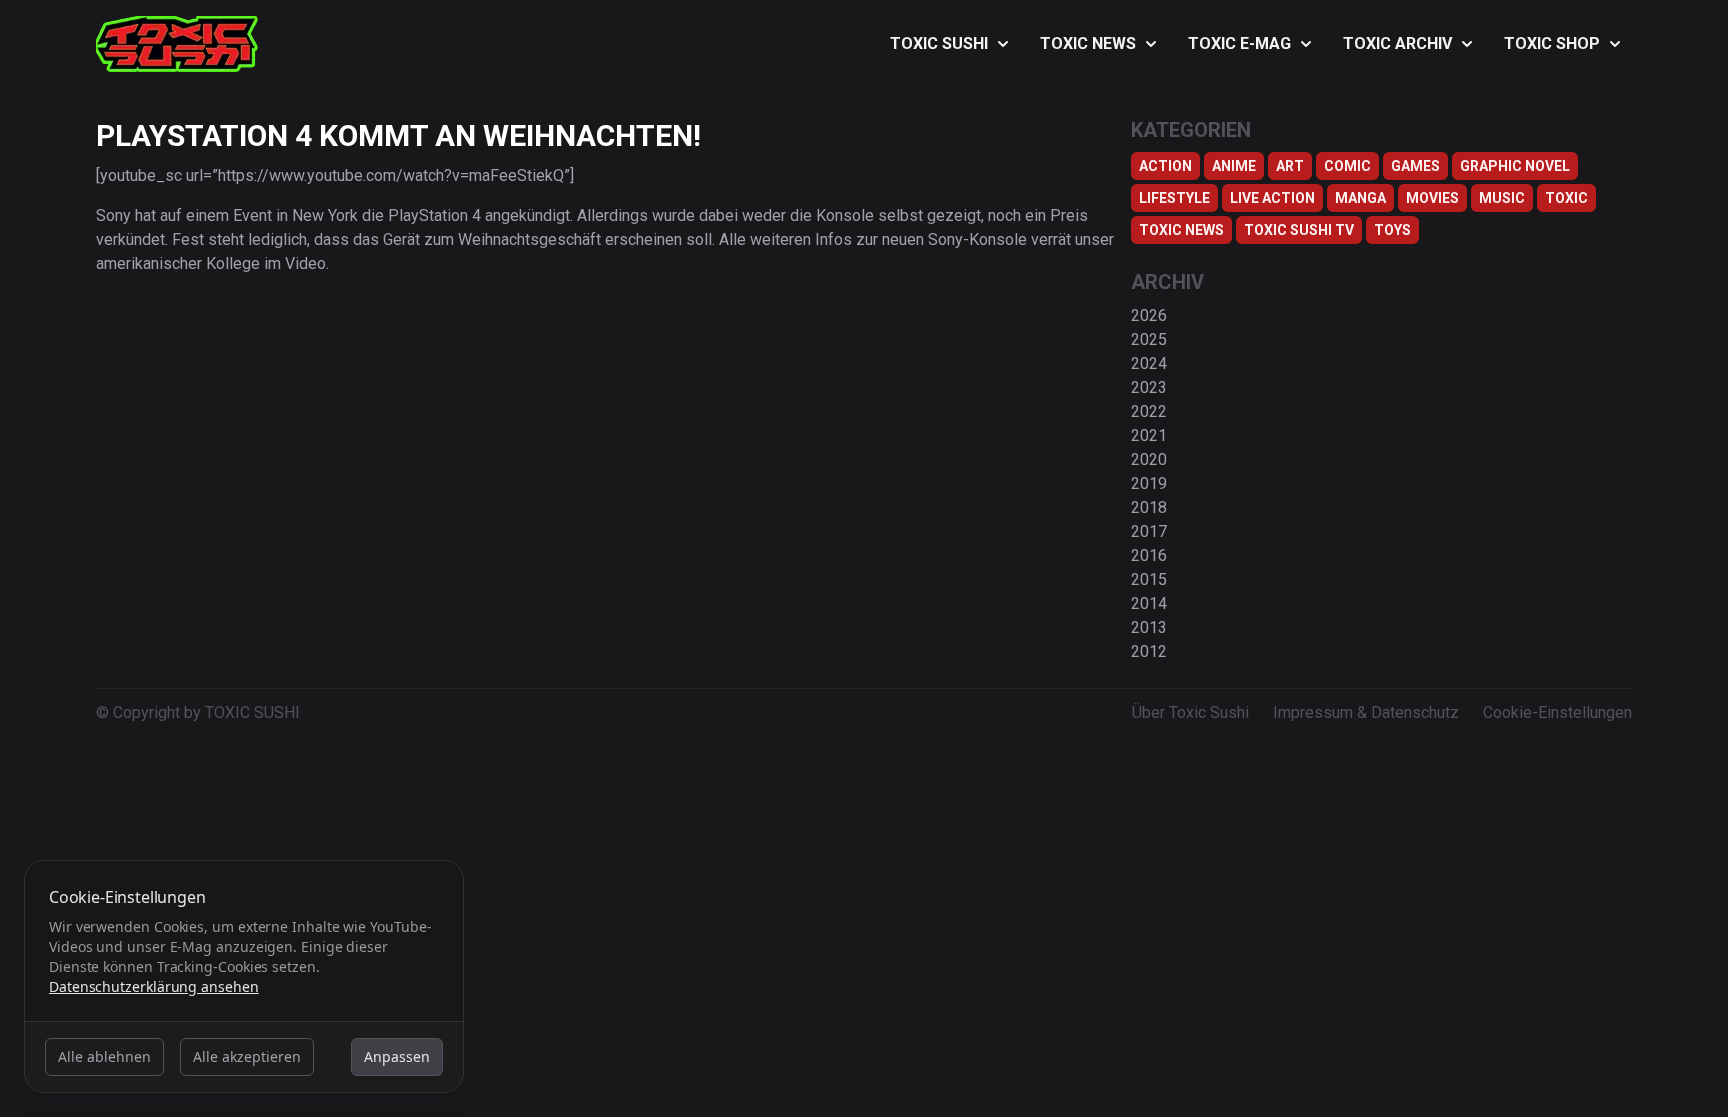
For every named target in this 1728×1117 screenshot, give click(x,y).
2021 (1149, 435)
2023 (1149, 387)
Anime (1234, 166)
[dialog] (244, 976)
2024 (1149, 363)
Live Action (1272, 198)
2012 (1149, 651)
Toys (1392, 230)
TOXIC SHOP (1552, 43)
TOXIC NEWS (1088, 43)
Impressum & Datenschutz (1366, 712)
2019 (1149, 483)
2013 (1149, 627)
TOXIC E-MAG (1239, 43)
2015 (1149, 579)
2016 (1149, 555)
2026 (1149, 315)
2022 (1149, 411)
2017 (1149, 531)
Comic (1347, 166)
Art (1290, 166)
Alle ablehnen (104, 1056)
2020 (1149, 459)
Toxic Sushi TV (1299, 230)
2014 (1149, 603)
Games (1415, 166)
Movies (1432, 198)
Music (1502, 198)
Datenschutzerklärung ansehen (154, 986)
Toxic (1566, 198)
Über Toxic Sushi (1190, 712)
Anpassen (397, 1056)
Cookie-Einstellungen (1557, 712)
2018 (1149, 507)
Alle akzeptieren (247, 1056)
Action (1165, 166)
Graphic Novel (1515, 166)
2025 (1149, 339)
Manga (1360, 198)
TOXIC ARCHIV (1397, 43)
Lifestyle (1174, 198)
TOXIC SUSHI (939, 43)
